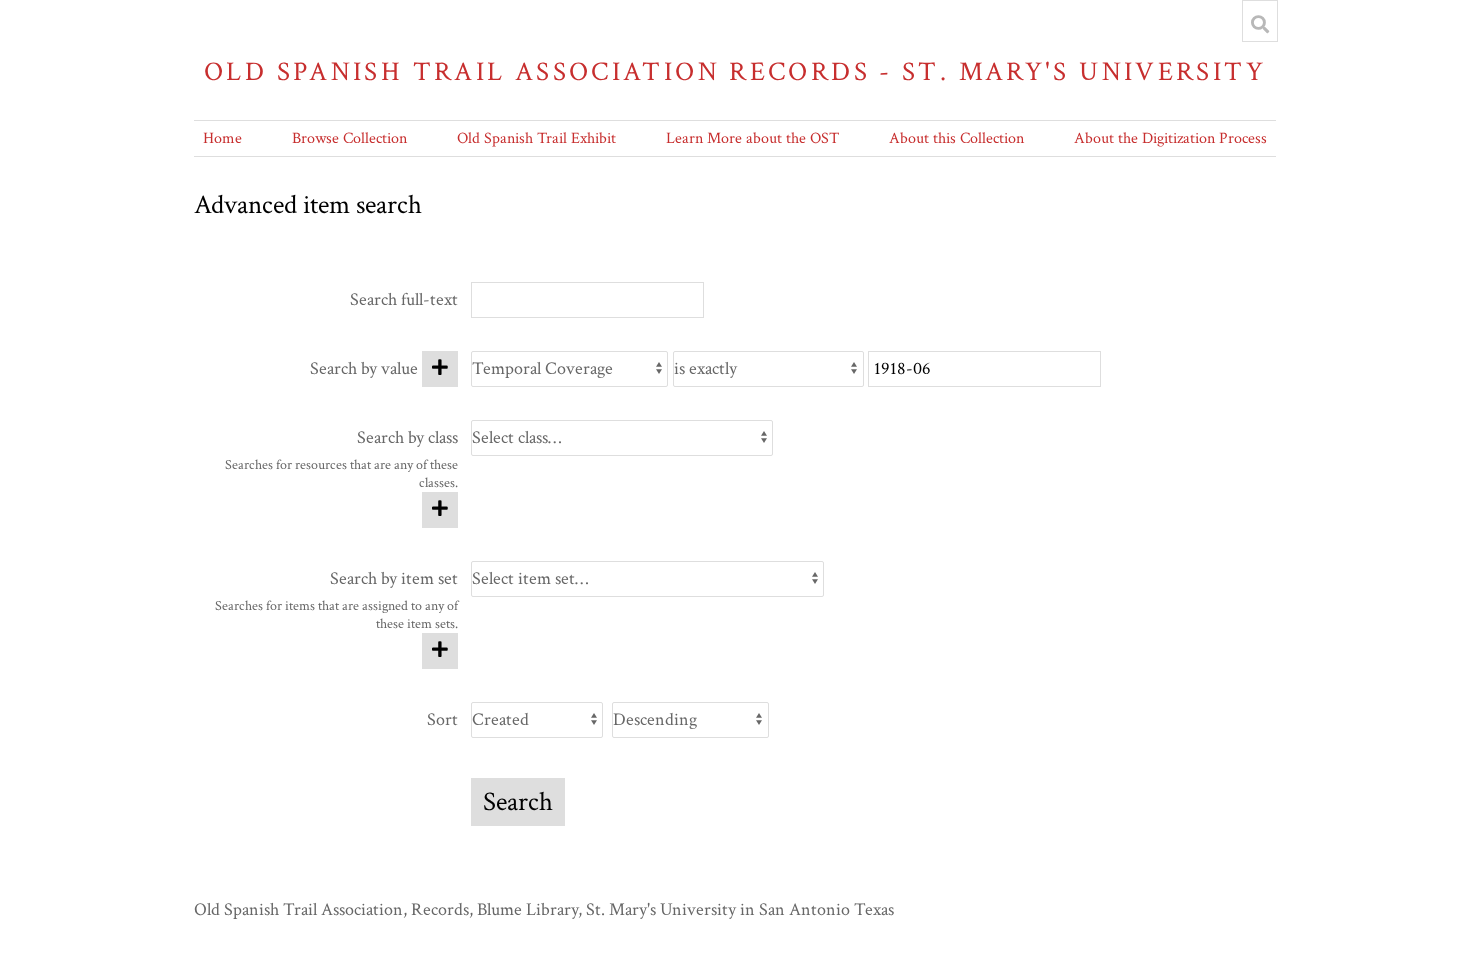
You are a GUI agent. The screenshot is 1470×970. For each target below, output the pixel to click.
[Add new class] (440, 510)
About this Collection (956, 138)
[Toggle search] (1260, 24)
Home (222, 138)
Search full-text (404, 299)
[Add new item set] (440, 651)
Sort (442, 719)
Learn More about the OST (752, 138)
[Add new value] (440, 369)
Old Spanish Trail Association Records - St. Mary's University (735, 71)
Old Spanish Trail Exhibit (536, 138)
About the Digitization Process (1170, 138)
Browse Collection (349, 138)
